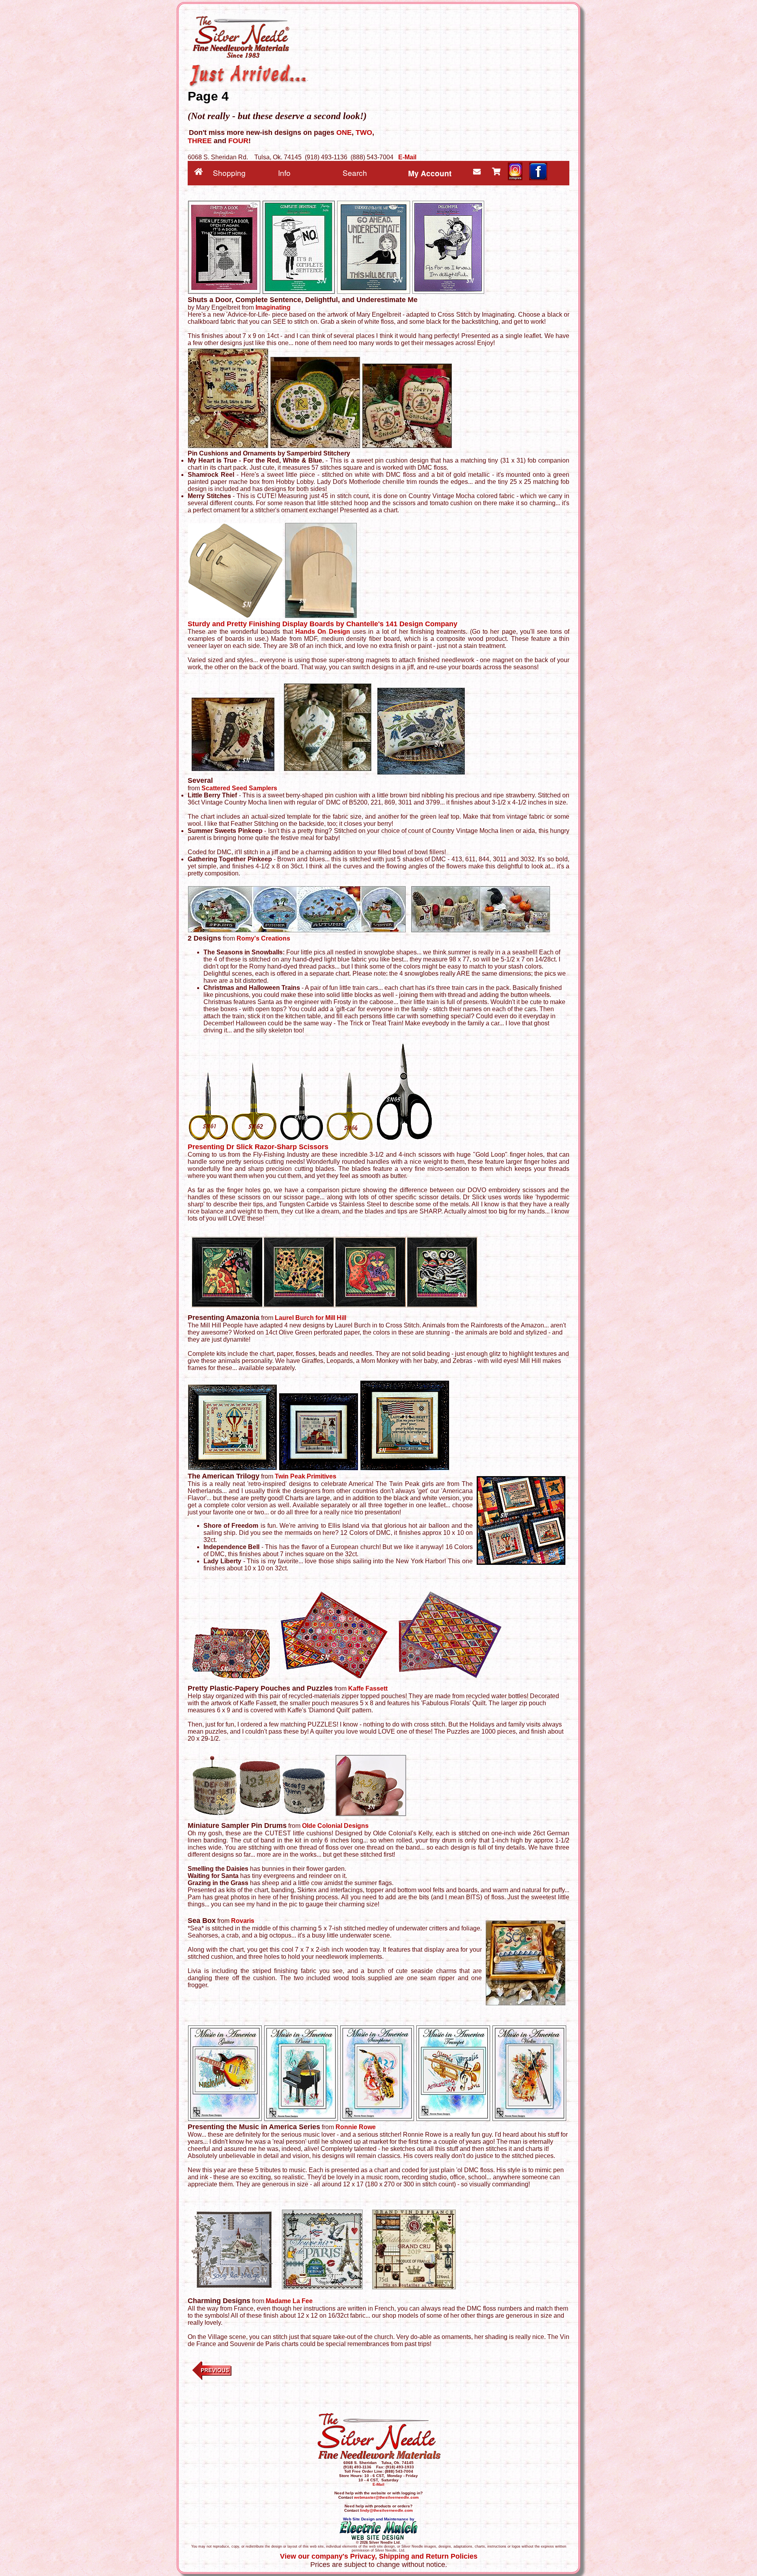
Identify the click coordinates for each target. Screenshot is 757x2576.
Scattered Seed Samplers (239, 788)
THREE (200, 141)
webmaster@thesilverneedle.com (386, 2497)
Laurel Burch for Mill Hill (310, 1318)
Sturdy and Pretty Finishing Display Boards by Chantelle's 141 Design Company (323, 624)
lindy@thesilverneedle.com (386, 2510)
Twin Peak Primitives (306, 1476)
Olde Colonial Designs (335, 1826)
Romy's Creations (263, 938)
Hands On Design (323, 632)
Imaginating (273, 307)
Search (355, 173)
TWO (364, 133)
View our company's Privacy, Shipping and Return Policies (379, 2556)
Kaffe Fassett (368, 1688)
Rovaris (243, 1921)
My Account (430, 173)
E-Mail (407, 157)
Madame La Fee (289, 2301)
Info (284, 173)
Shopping (229, 173)
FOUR (238, 141)
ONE (344, 133)
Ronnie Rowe (356, 2127)
